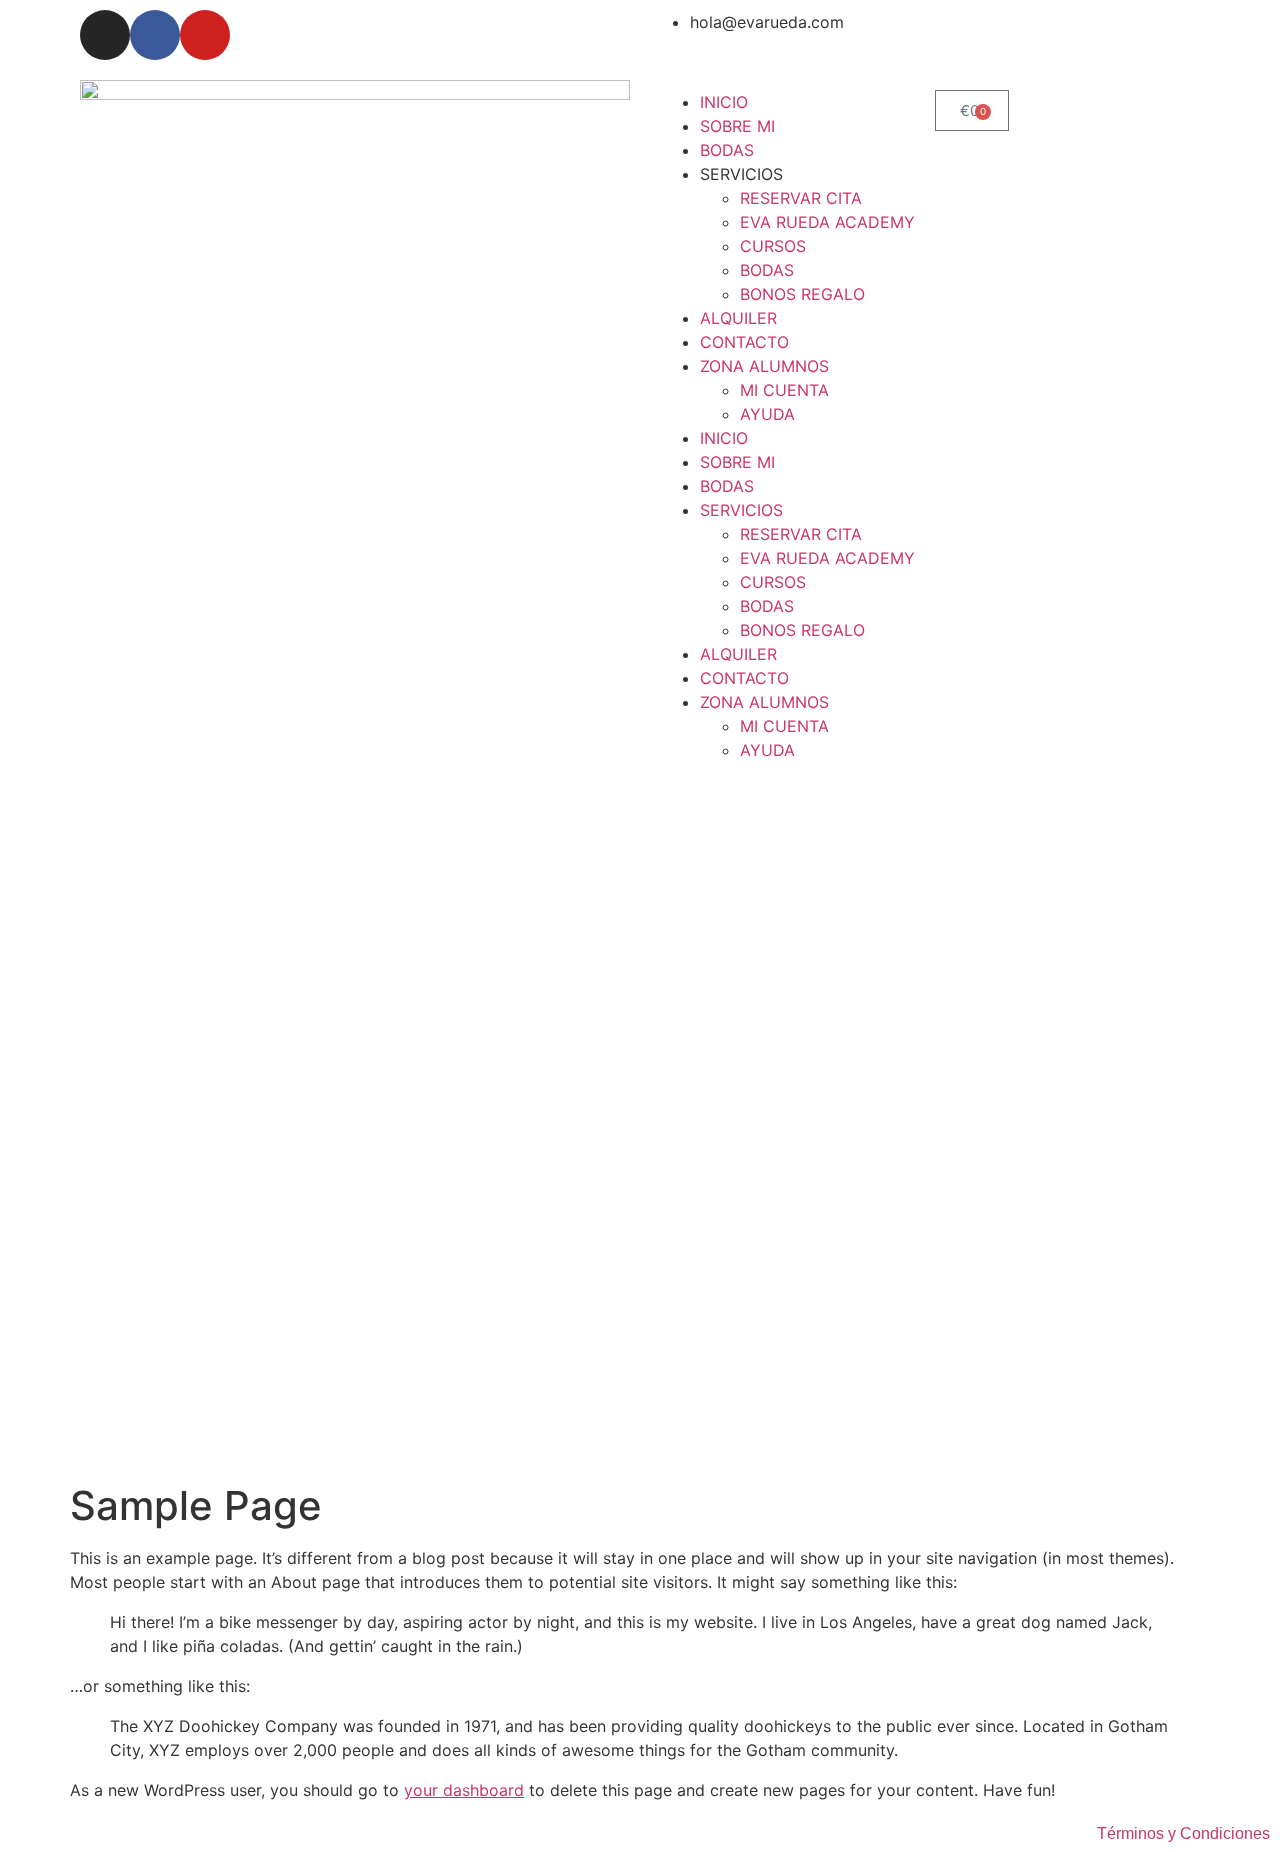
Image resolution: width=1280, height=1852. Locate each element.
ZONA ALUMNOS (764, 366)
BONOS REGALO (802, 294)
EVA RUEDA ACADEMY (827, 222)
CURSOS (773, 246)
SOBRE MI (737, 126)
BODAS (727, 150)
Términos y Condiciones (1183, 1833)
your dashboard (464, 1790)
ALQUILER (738, 318)
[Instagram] (105, 35)
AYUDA (767, 414)
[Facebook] (155, 35)
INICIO (724, 102)
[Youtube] (205, 35)
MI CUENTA (784, 390)
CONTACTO (744, 342)
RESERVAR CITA (801, 198)
